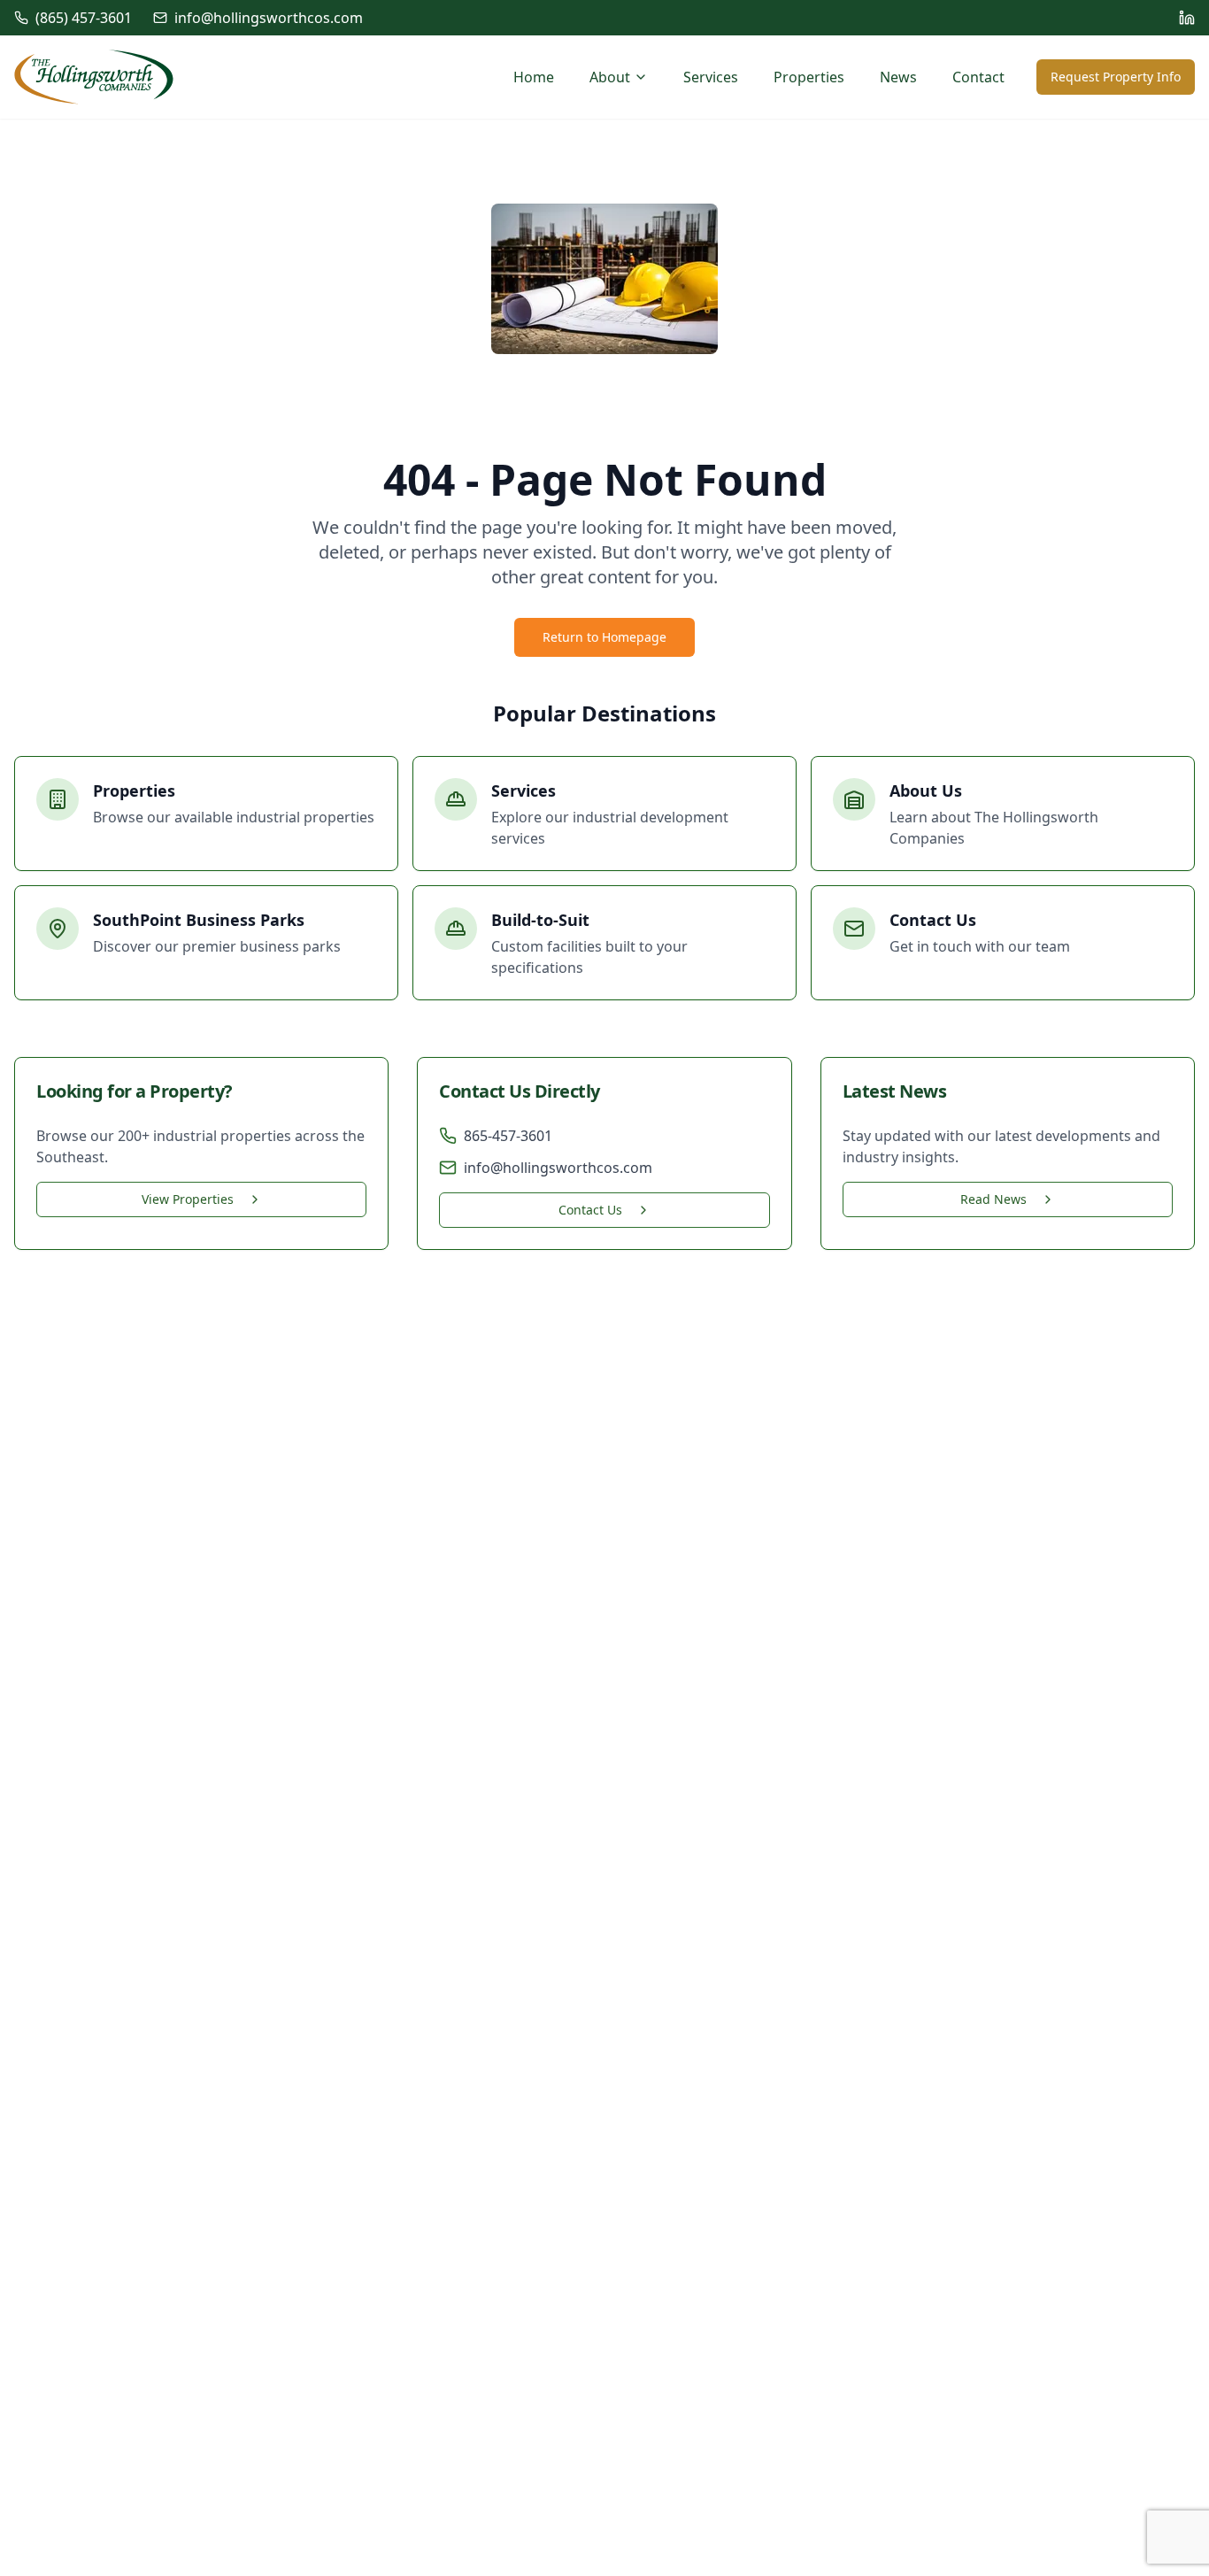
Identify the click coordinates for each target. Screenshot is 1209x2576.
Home (534, 77)
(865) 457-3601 (84, 18)
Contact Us (590, 1210)
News (898, 77)
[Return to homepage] (94, 77)
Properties (809, 77)
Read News (993, 1199)
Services (711, 77)
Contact (978, 77)
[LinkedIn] (1187, 18)
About (610, 77)
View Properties (188, 1199)
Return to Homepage (604, 637)
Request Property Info (1116, 77)
